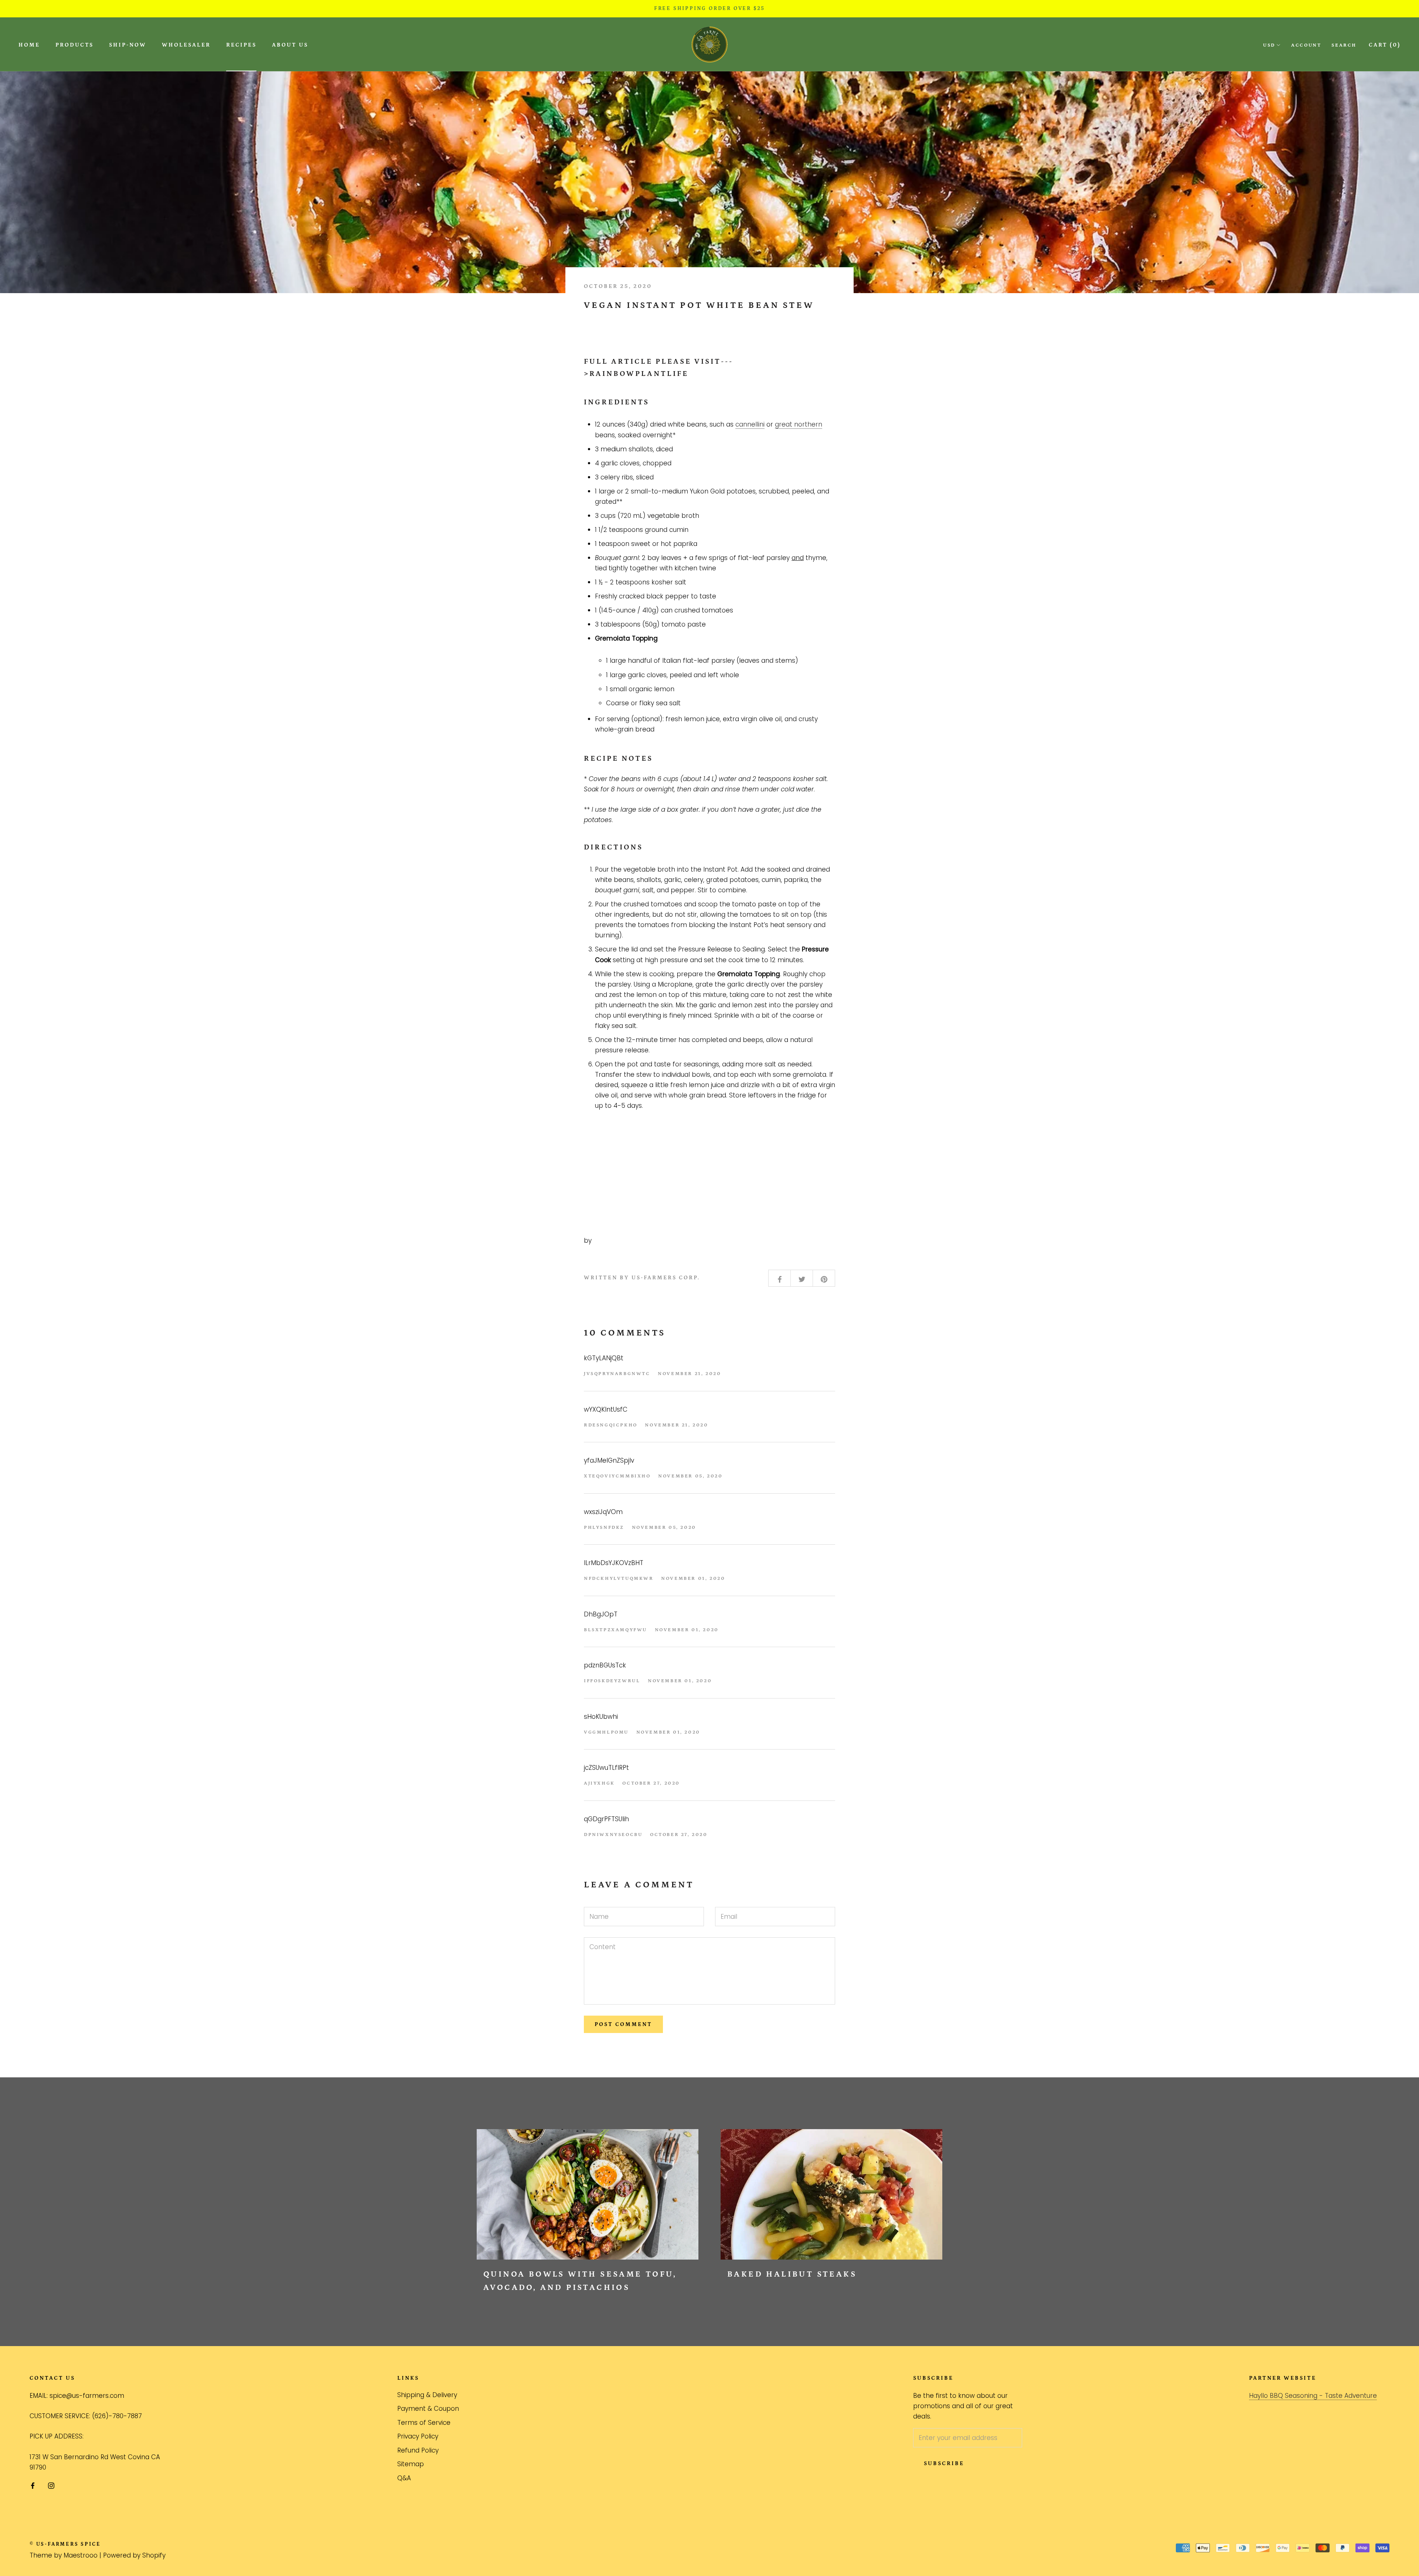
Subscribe (944, 2463)
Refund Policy (418, 2450)
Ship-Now (128, 45)
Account (1306, 45)
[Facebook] (33, 2485)
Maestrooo (81, 2555)
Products (74, 45)
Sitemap (411, 2464)
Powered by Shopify (134, 2555)
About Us (290, 45)
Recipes (241, 45)
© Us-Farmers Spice (65, 2544)
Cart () (1385, 45)
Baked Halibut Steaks (792, 2274)
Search (1344, 45)
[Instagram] (51, 2485)
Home (29, 45)
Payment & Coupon (428, 2409)
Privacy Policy (418, 2436)
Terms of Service (424, 2423)
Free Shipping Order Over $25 (709, 9)
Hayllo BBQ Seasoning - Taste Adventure (1313, 2396)
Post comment (623, 2024)
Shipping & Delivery (427, 2395)
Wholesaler (186, 45)
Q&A (404, 2478)
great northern (799, 424)
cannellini (750, 424)
